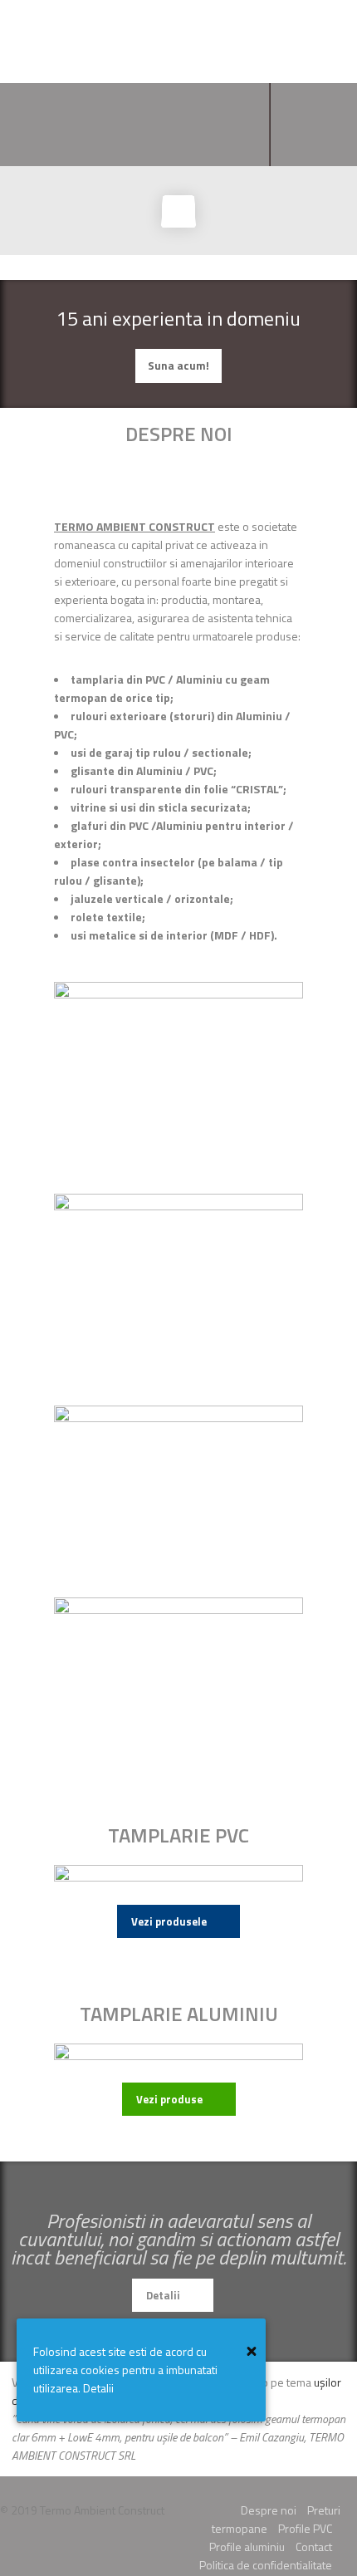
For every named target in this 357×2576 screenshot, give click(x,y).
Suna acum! (178, 366)
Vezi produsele (169, 1921)
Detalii (163, 2295)
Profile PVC (305, 2528)
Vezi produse (169, 2099)
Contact (314, 2547)
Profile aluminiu (247, 2547)
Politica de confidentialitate (266, 2565)
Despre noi (269, 2510)
